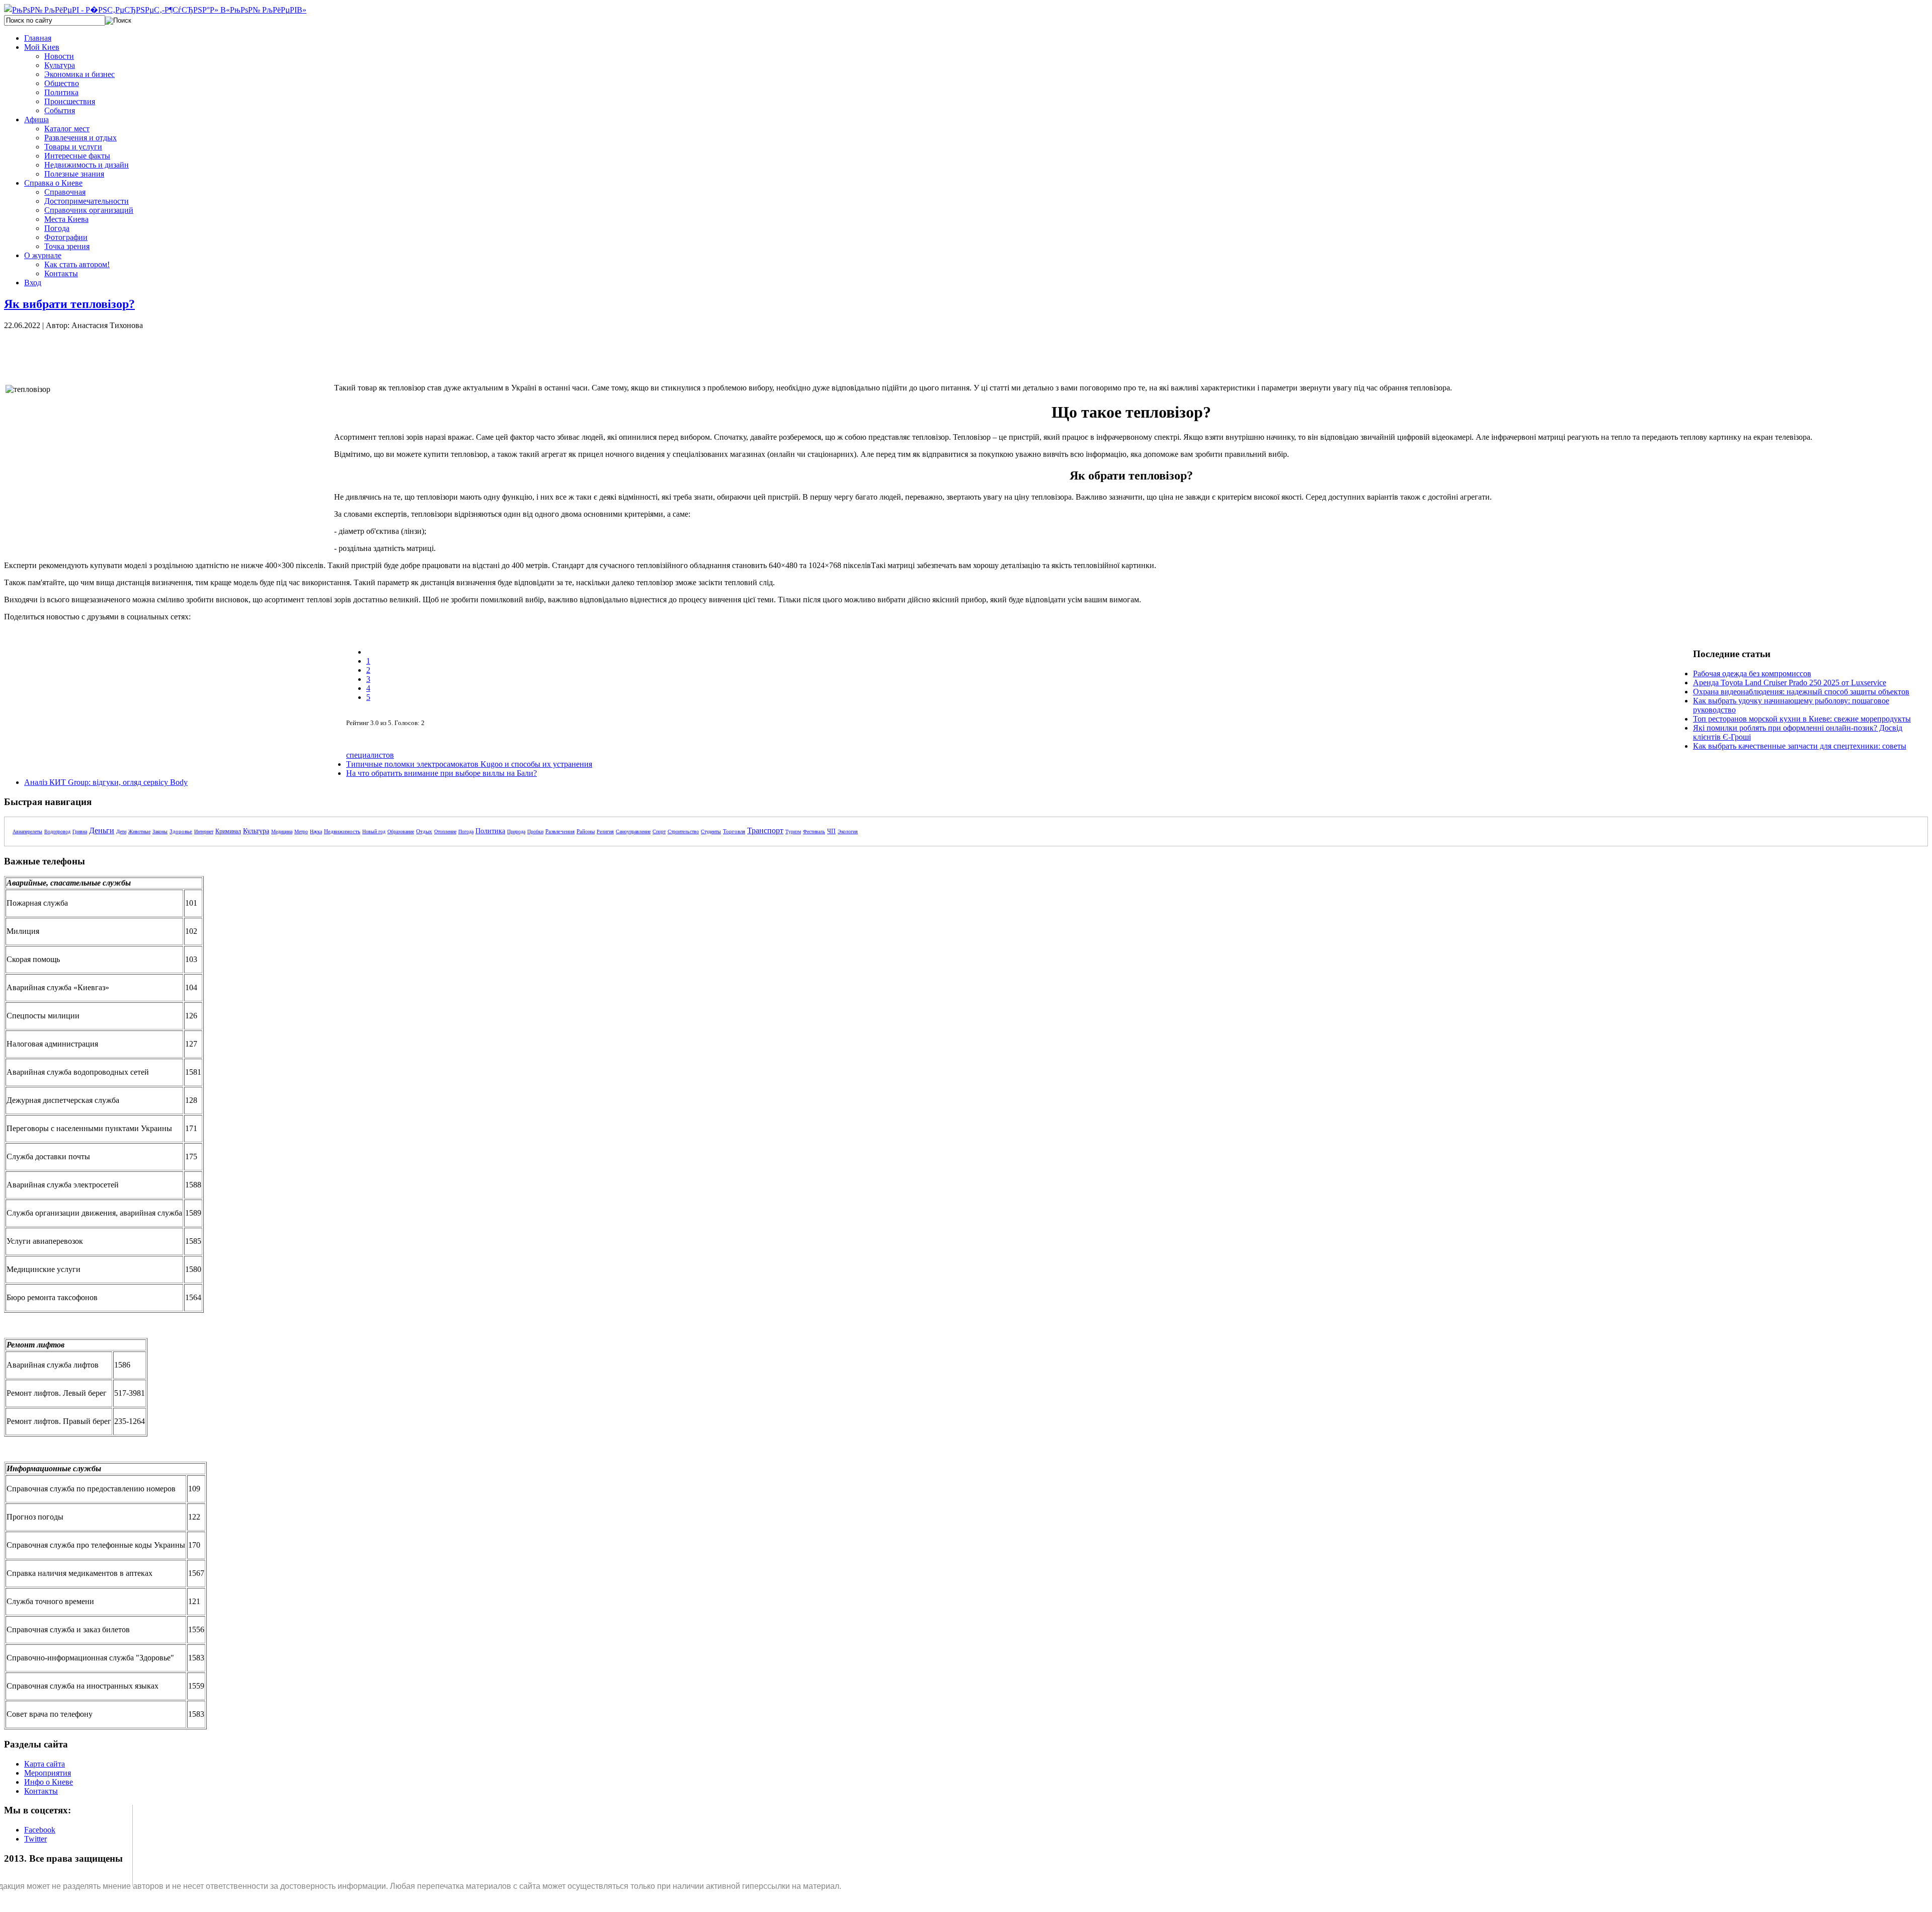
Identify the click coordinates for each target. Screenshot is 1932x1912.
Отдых (424, 831)
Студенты (711, 831)
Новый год (374, 831)
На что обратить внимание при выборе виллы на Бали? (441, 773)
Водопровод (57, 831)
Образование (401, 831)
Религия (605, 831)
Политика (490, 831)
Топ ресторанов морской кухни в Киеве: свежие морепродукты (1802, 719)
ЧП (831, 831)
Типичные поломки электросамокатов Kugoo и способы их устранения (469, 764)
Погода (466, 831)
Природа (516, 831)
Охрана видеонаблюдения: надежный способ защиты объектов (1801, 692)
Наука (316, 831)
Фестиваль (814, 831)
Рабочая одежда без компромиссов (1752, 673)
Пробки (535, 831)
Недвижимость (342, 831)
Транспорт (765, 830)
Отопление (445, 831)
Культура (256, 831)
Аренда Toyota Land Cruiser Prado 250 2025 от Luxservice (1790, 683)
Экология (848, 831)
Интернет (204, 831)
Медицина (282, 831)
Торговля (734, 831)
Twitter (35, 1839)
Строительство (683, 831)
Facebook (40, 1830)
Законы (160, 831)
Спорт (659, 831)
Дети (121, 831)
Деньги (102, 830)
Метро (301, 831)
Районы (586, 831)
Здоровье (181, 831)
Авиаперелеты (27, 831)
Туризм (793, 831)
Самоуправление (633, 831)
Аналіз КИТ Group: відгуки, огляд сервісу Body (106, 782)
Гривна (80, 831)
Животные (139, 831)
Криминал (228, 831)
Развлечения (560, 831)
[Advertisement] (175, 353)
